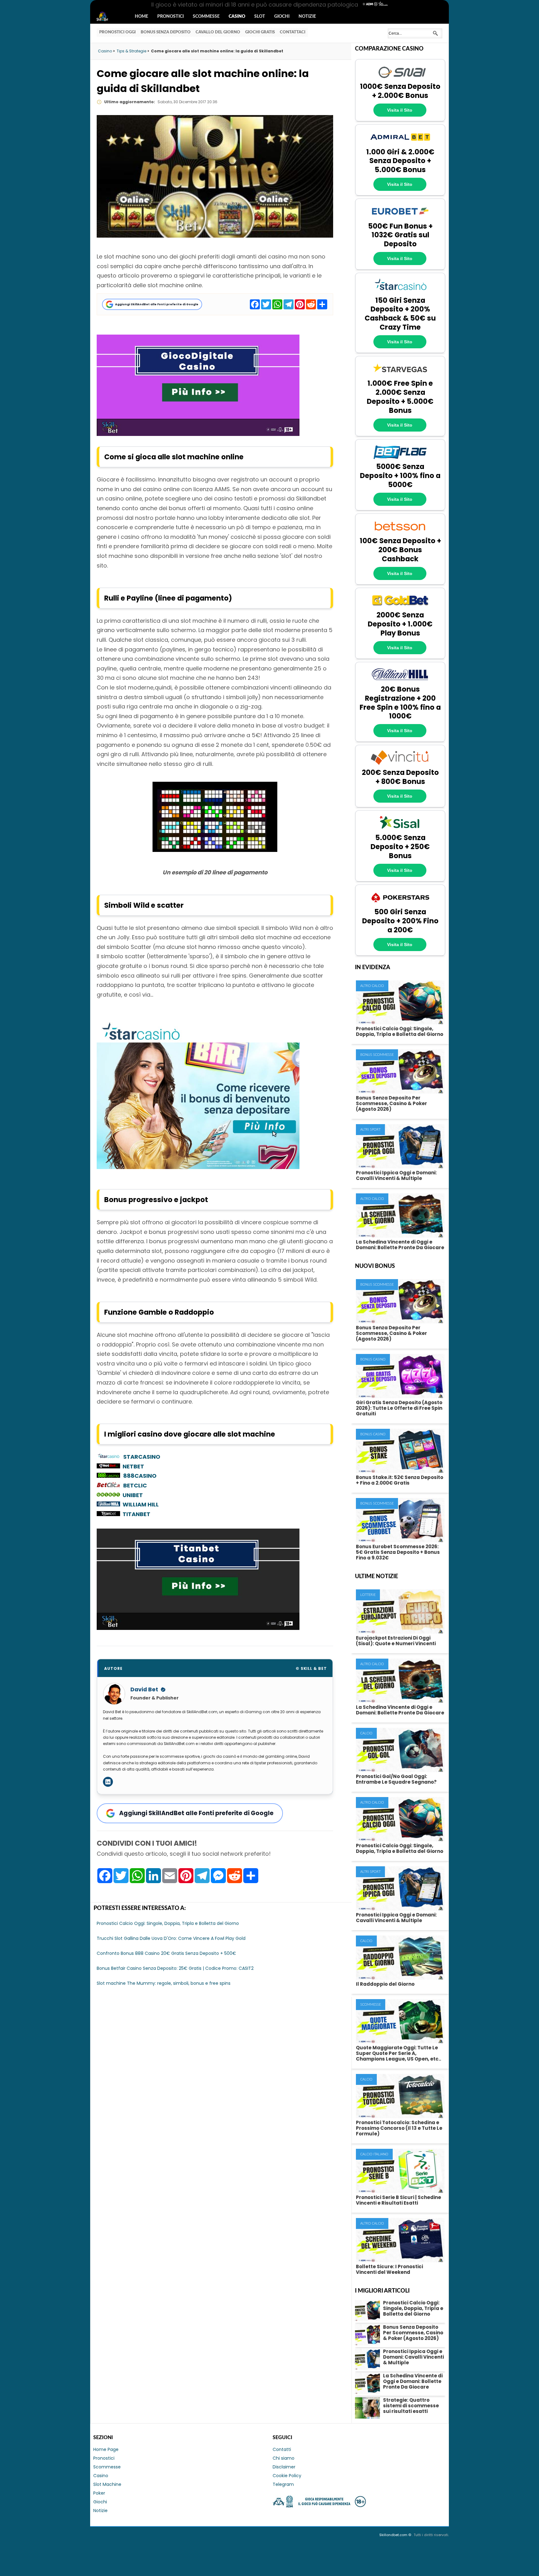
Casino (237, 17)
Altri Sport (370, 1130)
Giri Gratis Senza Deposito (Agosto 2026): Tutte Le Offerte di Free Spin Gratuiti (399, 1408)
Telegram (283, 2484)
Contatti (282, 2449)
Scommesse (206, 17)
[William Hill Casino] (400, 681)
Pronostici (170, 17)
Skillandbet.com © (396, 2535)
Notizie (307, 17)
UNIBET (133, 1495)
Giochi (282, 17)
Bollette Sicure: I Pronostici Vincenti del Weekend (389, 2269)
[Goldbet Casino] (400, 607)
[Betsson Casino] (400, 533)
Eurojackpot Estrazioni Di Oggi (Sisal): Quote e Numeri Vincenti (396, 1641)
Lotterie (368, 1595)
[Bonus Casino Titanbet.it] (110, 1514)
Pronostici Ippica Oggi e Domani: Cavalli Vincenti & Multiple (396, 1175)
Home (141, 17)
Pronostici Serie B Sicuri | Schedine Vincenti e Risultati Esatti (398, 2200)
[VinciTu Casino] (400, 764)
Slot (260, 17)
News (108, 17)
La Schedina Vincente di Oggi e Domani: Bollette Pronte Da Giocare (400, 1245)
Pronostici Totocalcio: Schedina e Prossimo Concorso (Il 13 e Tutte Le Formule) (399, 2128)
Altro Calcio (372, 986)
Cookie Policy (287, 2476)
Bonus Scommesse (377, 1055)
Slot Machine (107, 2484)
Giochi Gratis (260, 32)
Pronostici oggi (117, 32)
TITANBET (136, 1514)
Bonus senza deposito (166, 32)
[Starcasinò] (400, 292)
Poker (99, 2493)
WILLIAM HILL (141, 1504)
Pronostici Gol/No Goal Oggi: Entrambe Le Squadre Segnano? (396, 1779)
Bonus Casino (373, 1359)
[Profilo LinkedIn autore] (108, 1782)
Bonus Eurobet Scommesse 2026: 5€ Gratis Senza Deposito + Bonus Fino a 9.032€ (398, 1552)
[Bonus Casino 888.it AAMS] (108, 1476)
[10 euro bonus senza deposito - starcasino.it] (198, 1167)
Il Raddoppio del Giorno (385, 1984)
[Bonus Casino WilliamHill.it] (110, 1504)
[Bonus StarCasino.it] (108, 1457)
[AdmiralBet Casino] (400, 144)
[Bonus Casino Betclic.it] (108, 1485)
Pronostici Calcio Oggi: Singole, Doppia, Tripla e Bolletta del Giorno (400, 1031)
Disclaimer (284, 2467)
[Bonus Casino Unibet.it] (110, 1495)
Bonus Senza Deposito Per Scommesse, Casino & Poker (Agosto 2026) (391, 1103)
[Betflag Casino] (400, 459)
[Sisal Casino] (400, 830)
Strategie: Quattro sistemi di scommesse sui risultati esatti (411, 2406)
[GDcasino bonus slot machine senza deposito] (198, 434)
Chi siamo (284, 2458)
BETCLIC (135, 1485)
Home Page (106, 2449)
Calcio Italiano (374, 2154)
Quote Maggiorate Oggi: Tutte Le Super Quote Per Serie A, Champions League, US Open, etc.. (398, 2053)
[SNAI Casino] (400, 79)
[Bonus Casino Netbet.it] (108, 1466)
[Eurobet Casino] (400, 218)
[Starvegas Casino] (400, 375)
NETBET (133, 1466)
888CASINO (140, 1476)
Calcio (366, 1733)
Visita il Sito (400, 110)
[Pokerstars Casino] (400, 904)
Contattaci (293, 32)
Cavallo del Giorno (218, 32)
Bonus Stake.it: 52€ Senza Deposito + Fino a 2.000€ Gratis (400, 1480)
